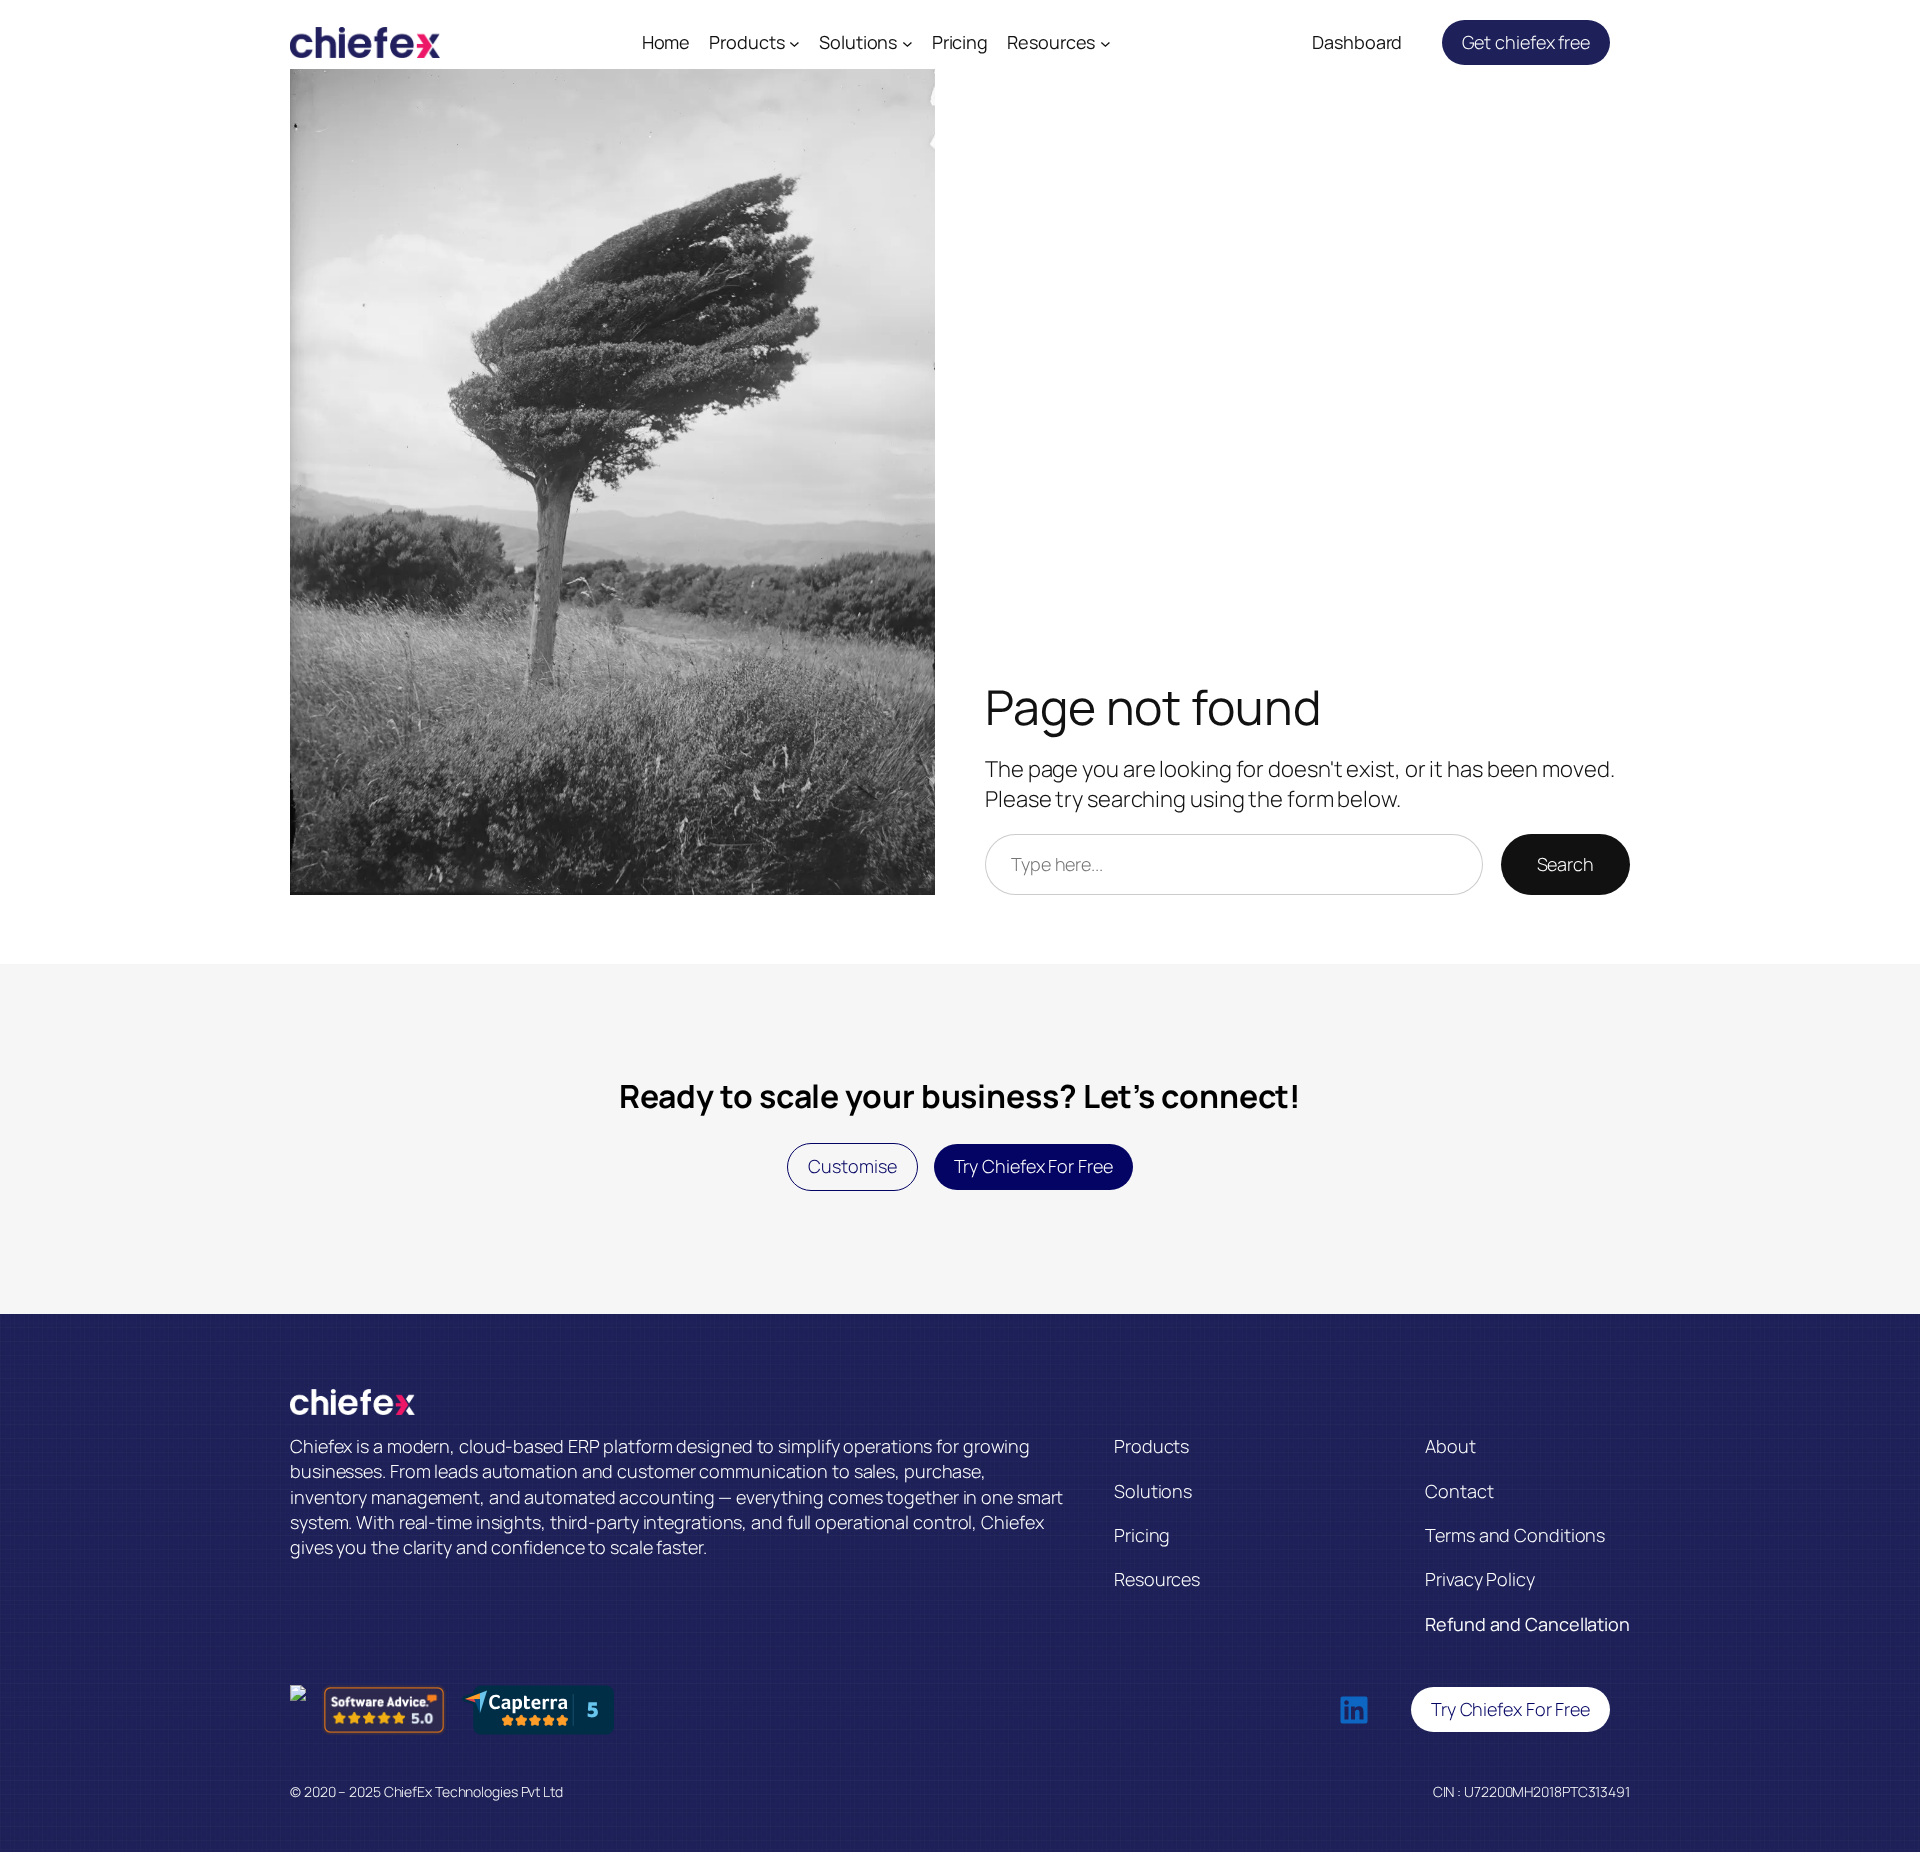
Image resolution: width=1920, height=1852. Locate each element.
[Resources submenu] (1105, 42)
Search (1565, 864)
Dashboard (1357, 42)
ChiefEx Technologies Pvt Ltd (473, 1791)
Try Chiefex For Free (1033, 1166)
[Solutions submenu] (907, 42)
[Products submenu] (794, 42)
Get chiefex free (1526, 42)
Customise (852, 1166)
